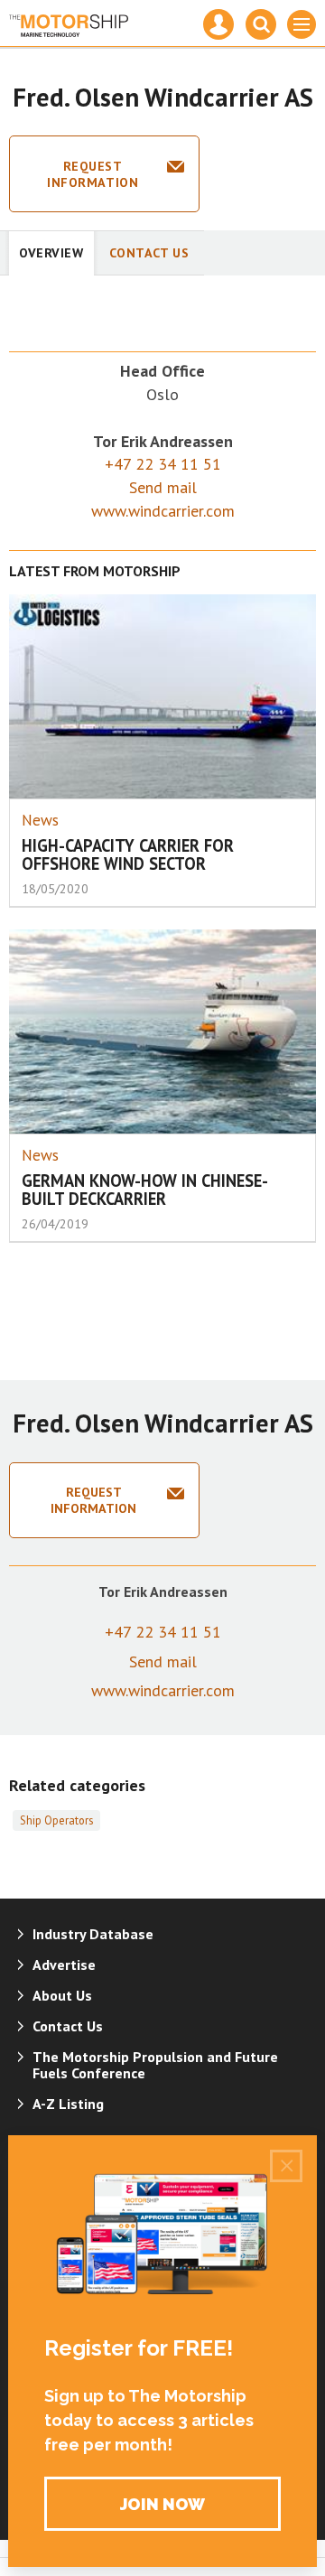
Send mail (163, 487)
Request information (93, 174)
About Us (62, 1995)
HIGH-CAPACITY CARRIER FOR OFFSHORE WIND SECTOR (128, 855)
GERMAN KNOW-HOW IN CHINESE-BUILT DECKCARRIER (145, 1190)
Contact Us (149, 253)
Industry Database (93, 1934)
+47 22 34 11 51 (163, 464)
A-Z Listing (68, 2104)
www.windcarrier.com (163, 511)
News (40, 820)
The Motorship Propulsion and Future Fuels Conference (155, 2065)
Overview (51, 253)
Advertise (64, 1965)
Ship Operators (56, 1820)
